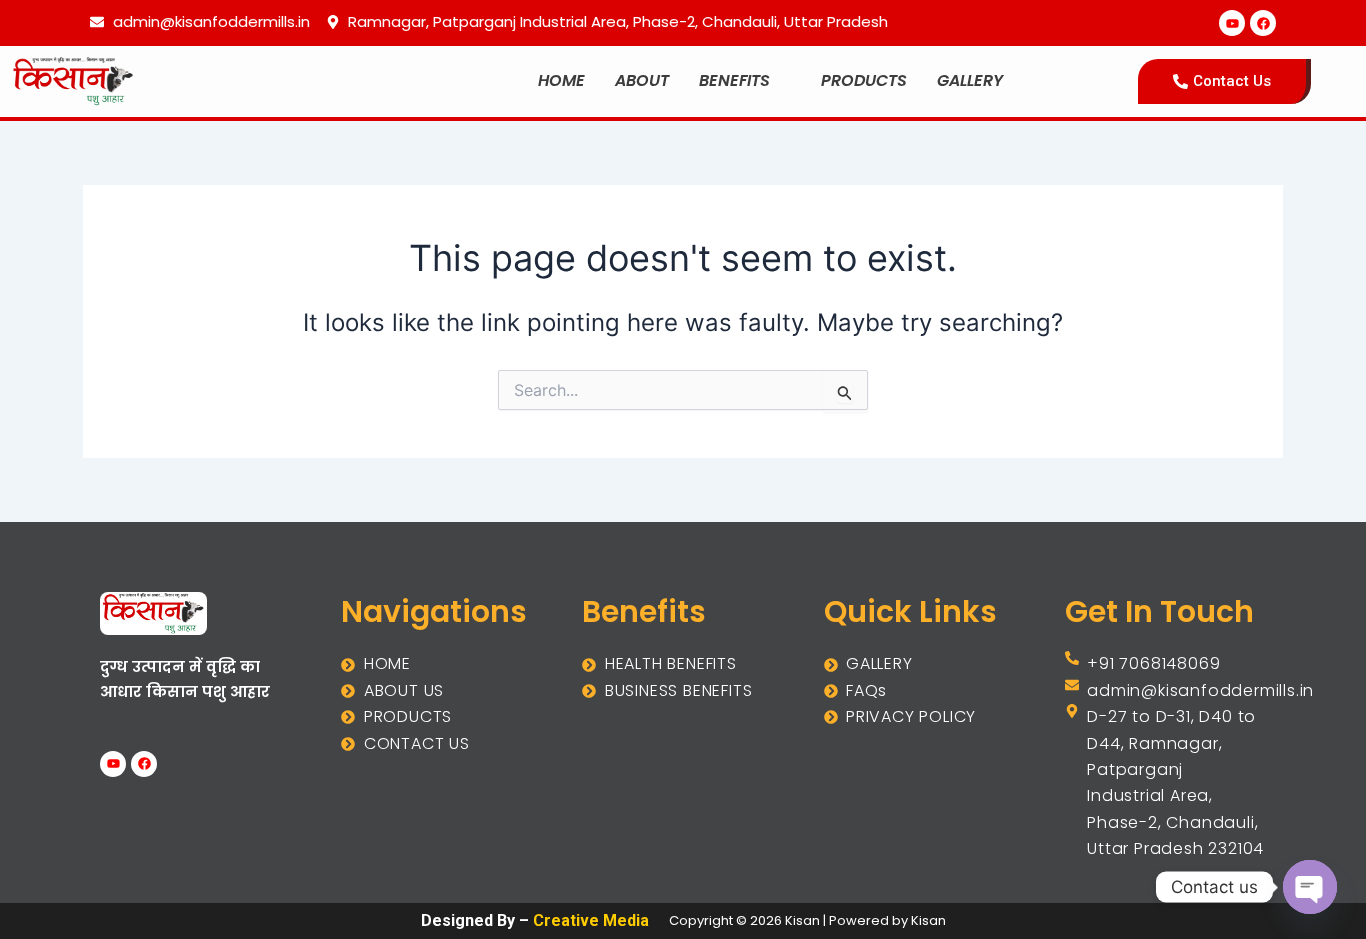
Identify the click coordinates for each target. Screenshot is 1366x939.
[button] (745, 81)
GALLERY (970, 80)
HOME (561, 80)
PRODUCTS (864, 80)
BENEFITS (734, 80)
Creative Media (591, 920)
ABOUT (642, 80)
